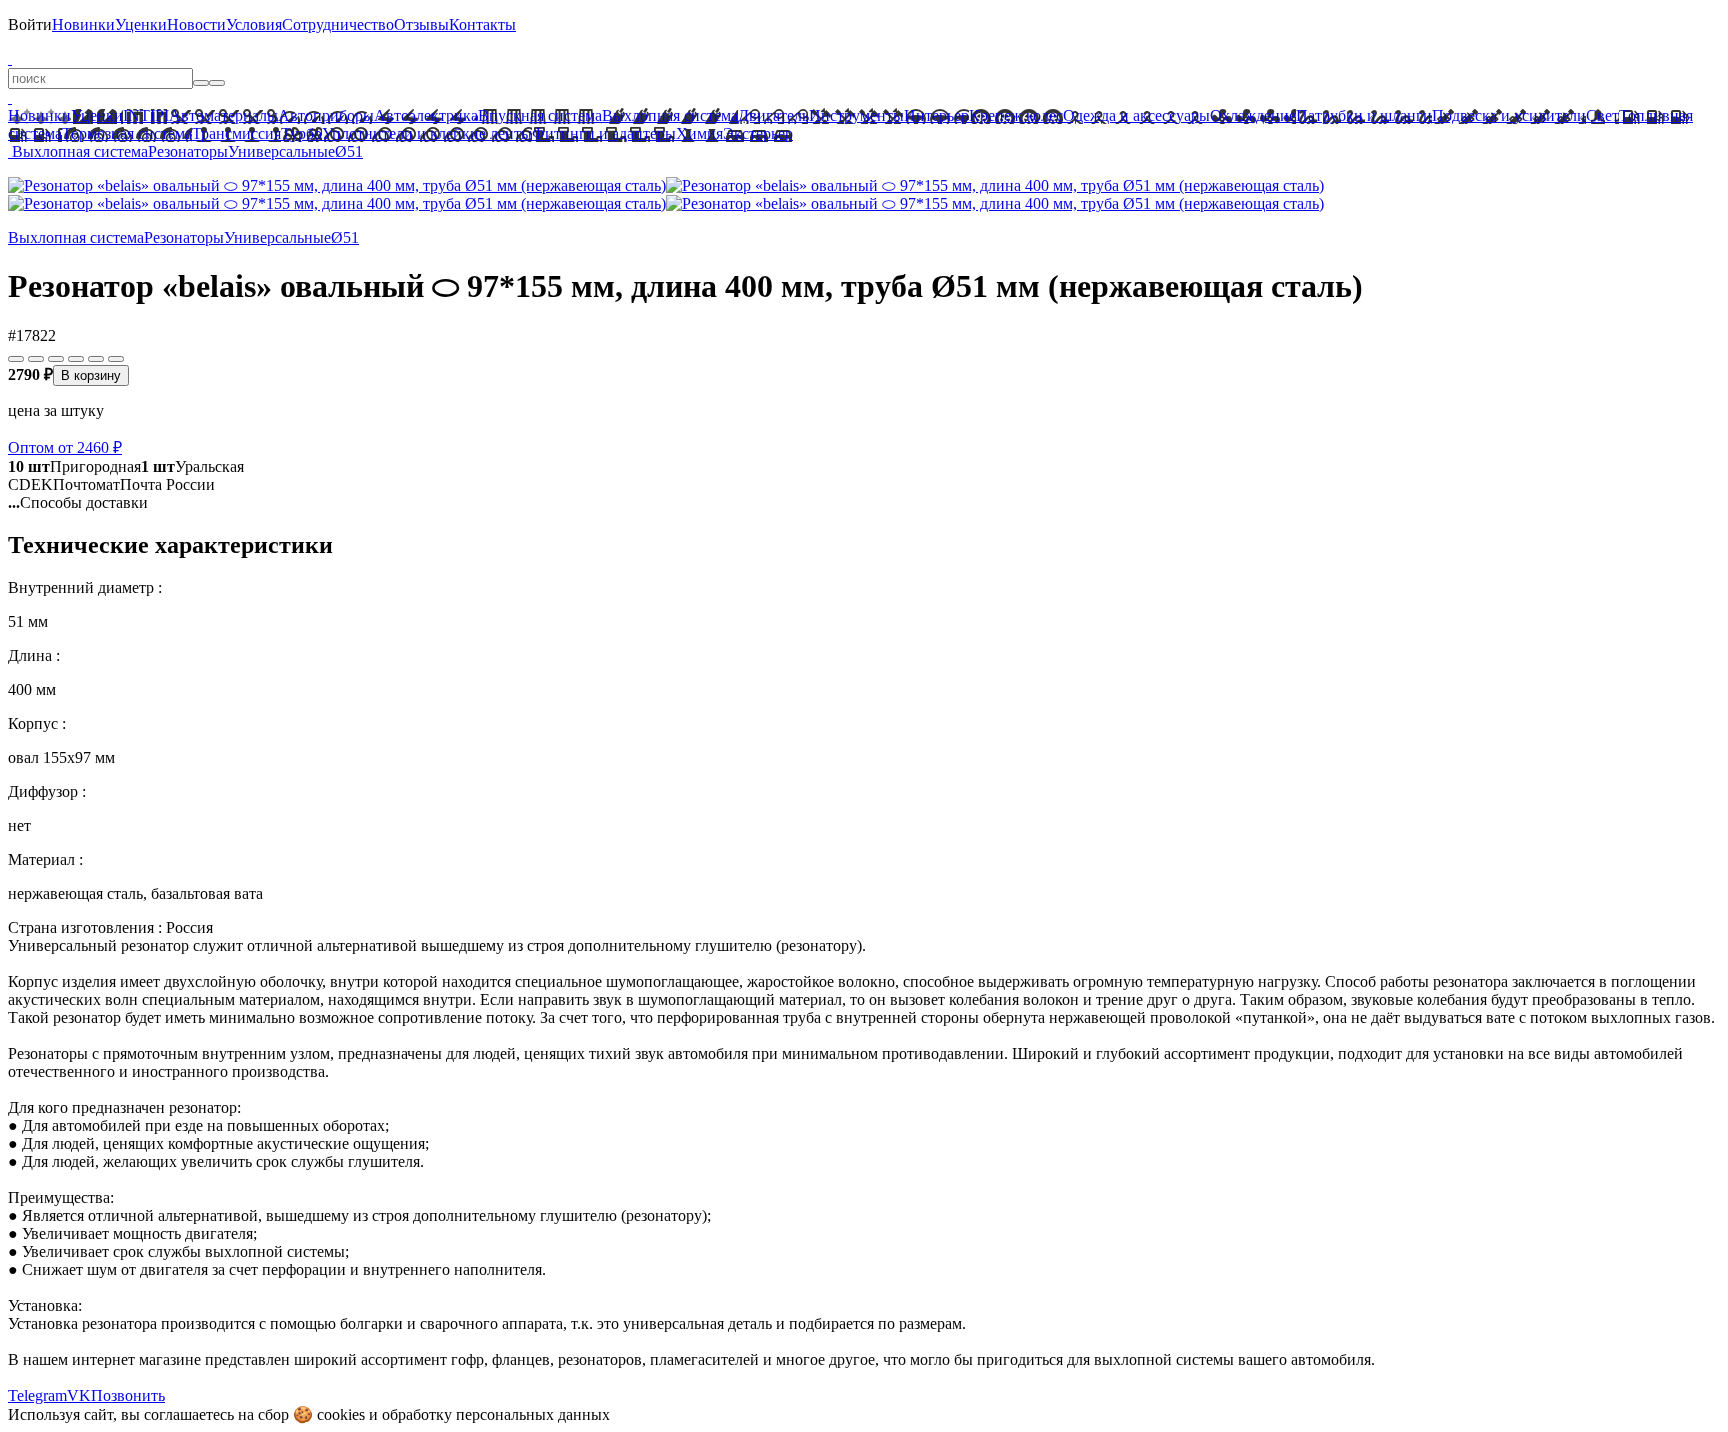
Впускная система (540, 115)
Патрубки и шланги (1364, 115)
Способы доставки (78, 502)
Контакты (482, 24)
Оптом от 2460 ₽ (65, 447)
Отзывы (421, 24)
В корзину (91, 375)
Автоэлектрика (426, 115)
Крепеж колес (1016, 115)
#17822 (32, 335)
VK (79, 1395)
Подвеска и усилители (1509, 115)
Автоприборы (326, 115)
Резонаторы (188, 151)
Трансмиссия (236, 133)
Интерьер (936, 115)
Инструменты (856, 115)
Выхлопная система (670, 115)
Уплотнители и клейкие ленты (427, 133)
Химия (699, 133)
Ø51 (349, 151)
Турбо (301, 133)
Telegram (37, 1395)
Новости (196, 24)
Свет (1602, 115)
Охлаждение (1253, 115)
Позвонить (128, 1395)
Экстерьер (758, 133)
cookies (341, 1414)
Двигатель (773, 115)
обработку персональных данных (496, 1414)
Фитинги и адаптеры (604, 133)
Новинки (83, 24)
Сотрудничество (338, 24)
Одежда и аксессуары (1136, 115)
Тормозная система (127, 133)
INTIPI (146, 115)
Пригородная (74, 466)
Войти (30, 24)
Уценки (141, 24)
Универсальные (281, 151)
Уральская (192, 466)
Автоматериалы (223, 115)
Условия (254, 24)
